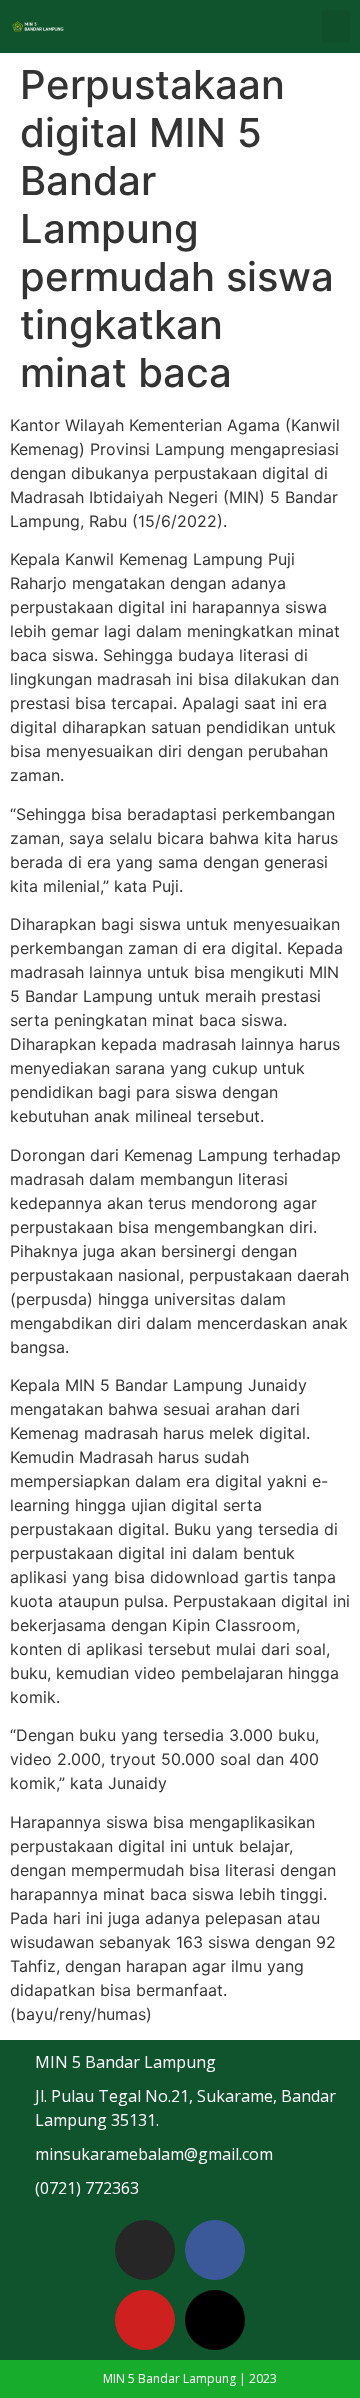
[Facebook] (215, 2250)
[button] (336, 26)
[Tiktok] (215, 2320)
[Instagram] (145, 2250)
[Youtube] (145, 2320)
